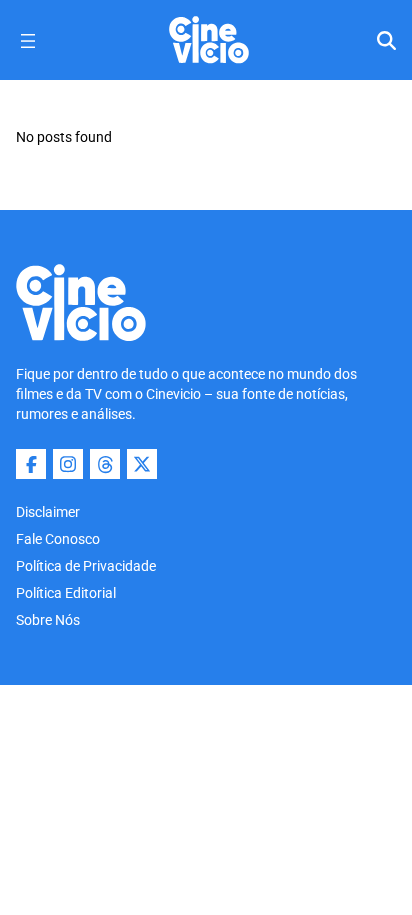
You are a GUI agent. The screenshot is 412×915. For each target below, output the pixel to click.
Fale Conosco (58, 539)
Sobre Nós (48, 620)
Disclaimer (48, 512)
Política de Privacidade (86, 566)
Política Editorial (66, 593)
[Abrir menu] (28, 41)
